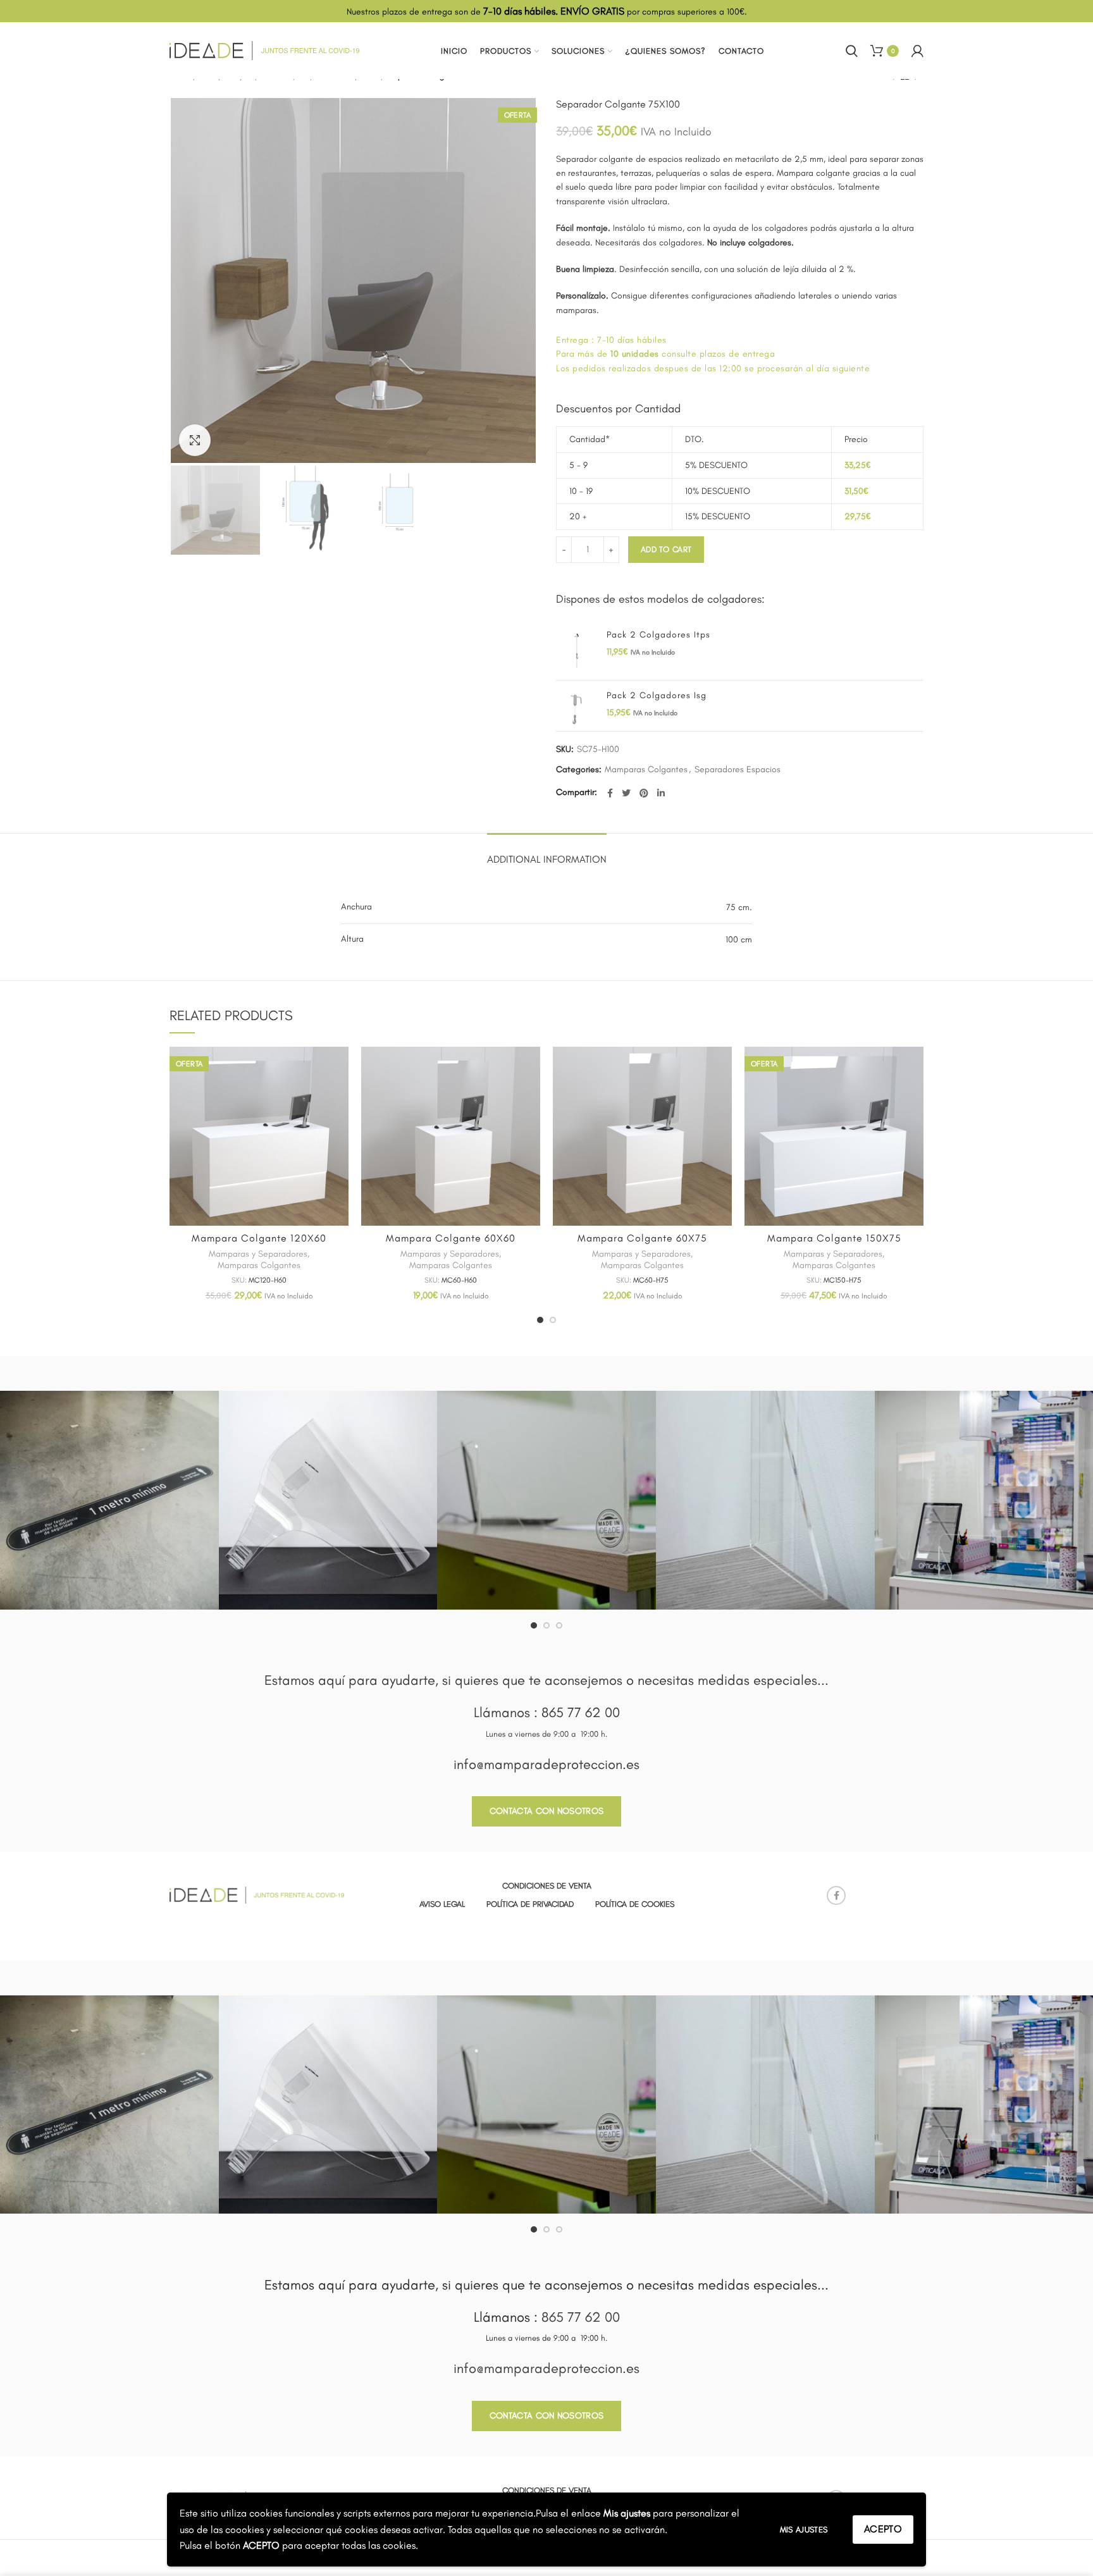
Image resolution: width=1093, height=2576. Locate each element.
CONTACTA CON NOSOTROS (546, 1811)
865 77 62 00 (581, 1712)
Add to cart (666, 549)
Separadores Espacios (738, 770)
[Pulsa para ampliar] (195, 440)
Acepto (883, 2529)
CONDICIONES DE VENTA (547, 1886)
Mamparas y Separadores (258, 1254)
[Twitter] (626, 793)
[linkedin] (661, 793)
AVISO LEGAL (442, 1904)
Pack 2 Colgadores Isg (657, 695)
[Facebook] (610, 793)
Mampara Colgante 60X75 (642, 1238)
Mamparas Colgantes (646, 770)
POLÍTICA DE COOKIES (635, 1904)
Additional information (547, 859)
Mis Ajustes (804, 2530)
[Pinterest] (644, 793)
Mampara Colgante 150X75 (834, 1238)
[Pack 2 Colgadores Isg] (577, 711)
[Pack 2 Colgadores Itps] (577, 650)
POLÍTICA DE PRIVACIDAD (530, 1904)
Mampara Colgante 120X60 (259, 1238)
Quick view (339, 1067)
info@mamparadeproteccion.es (546, 1764)
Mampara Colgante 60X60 (451, 1238)
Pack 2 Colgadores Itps (658, 635)
